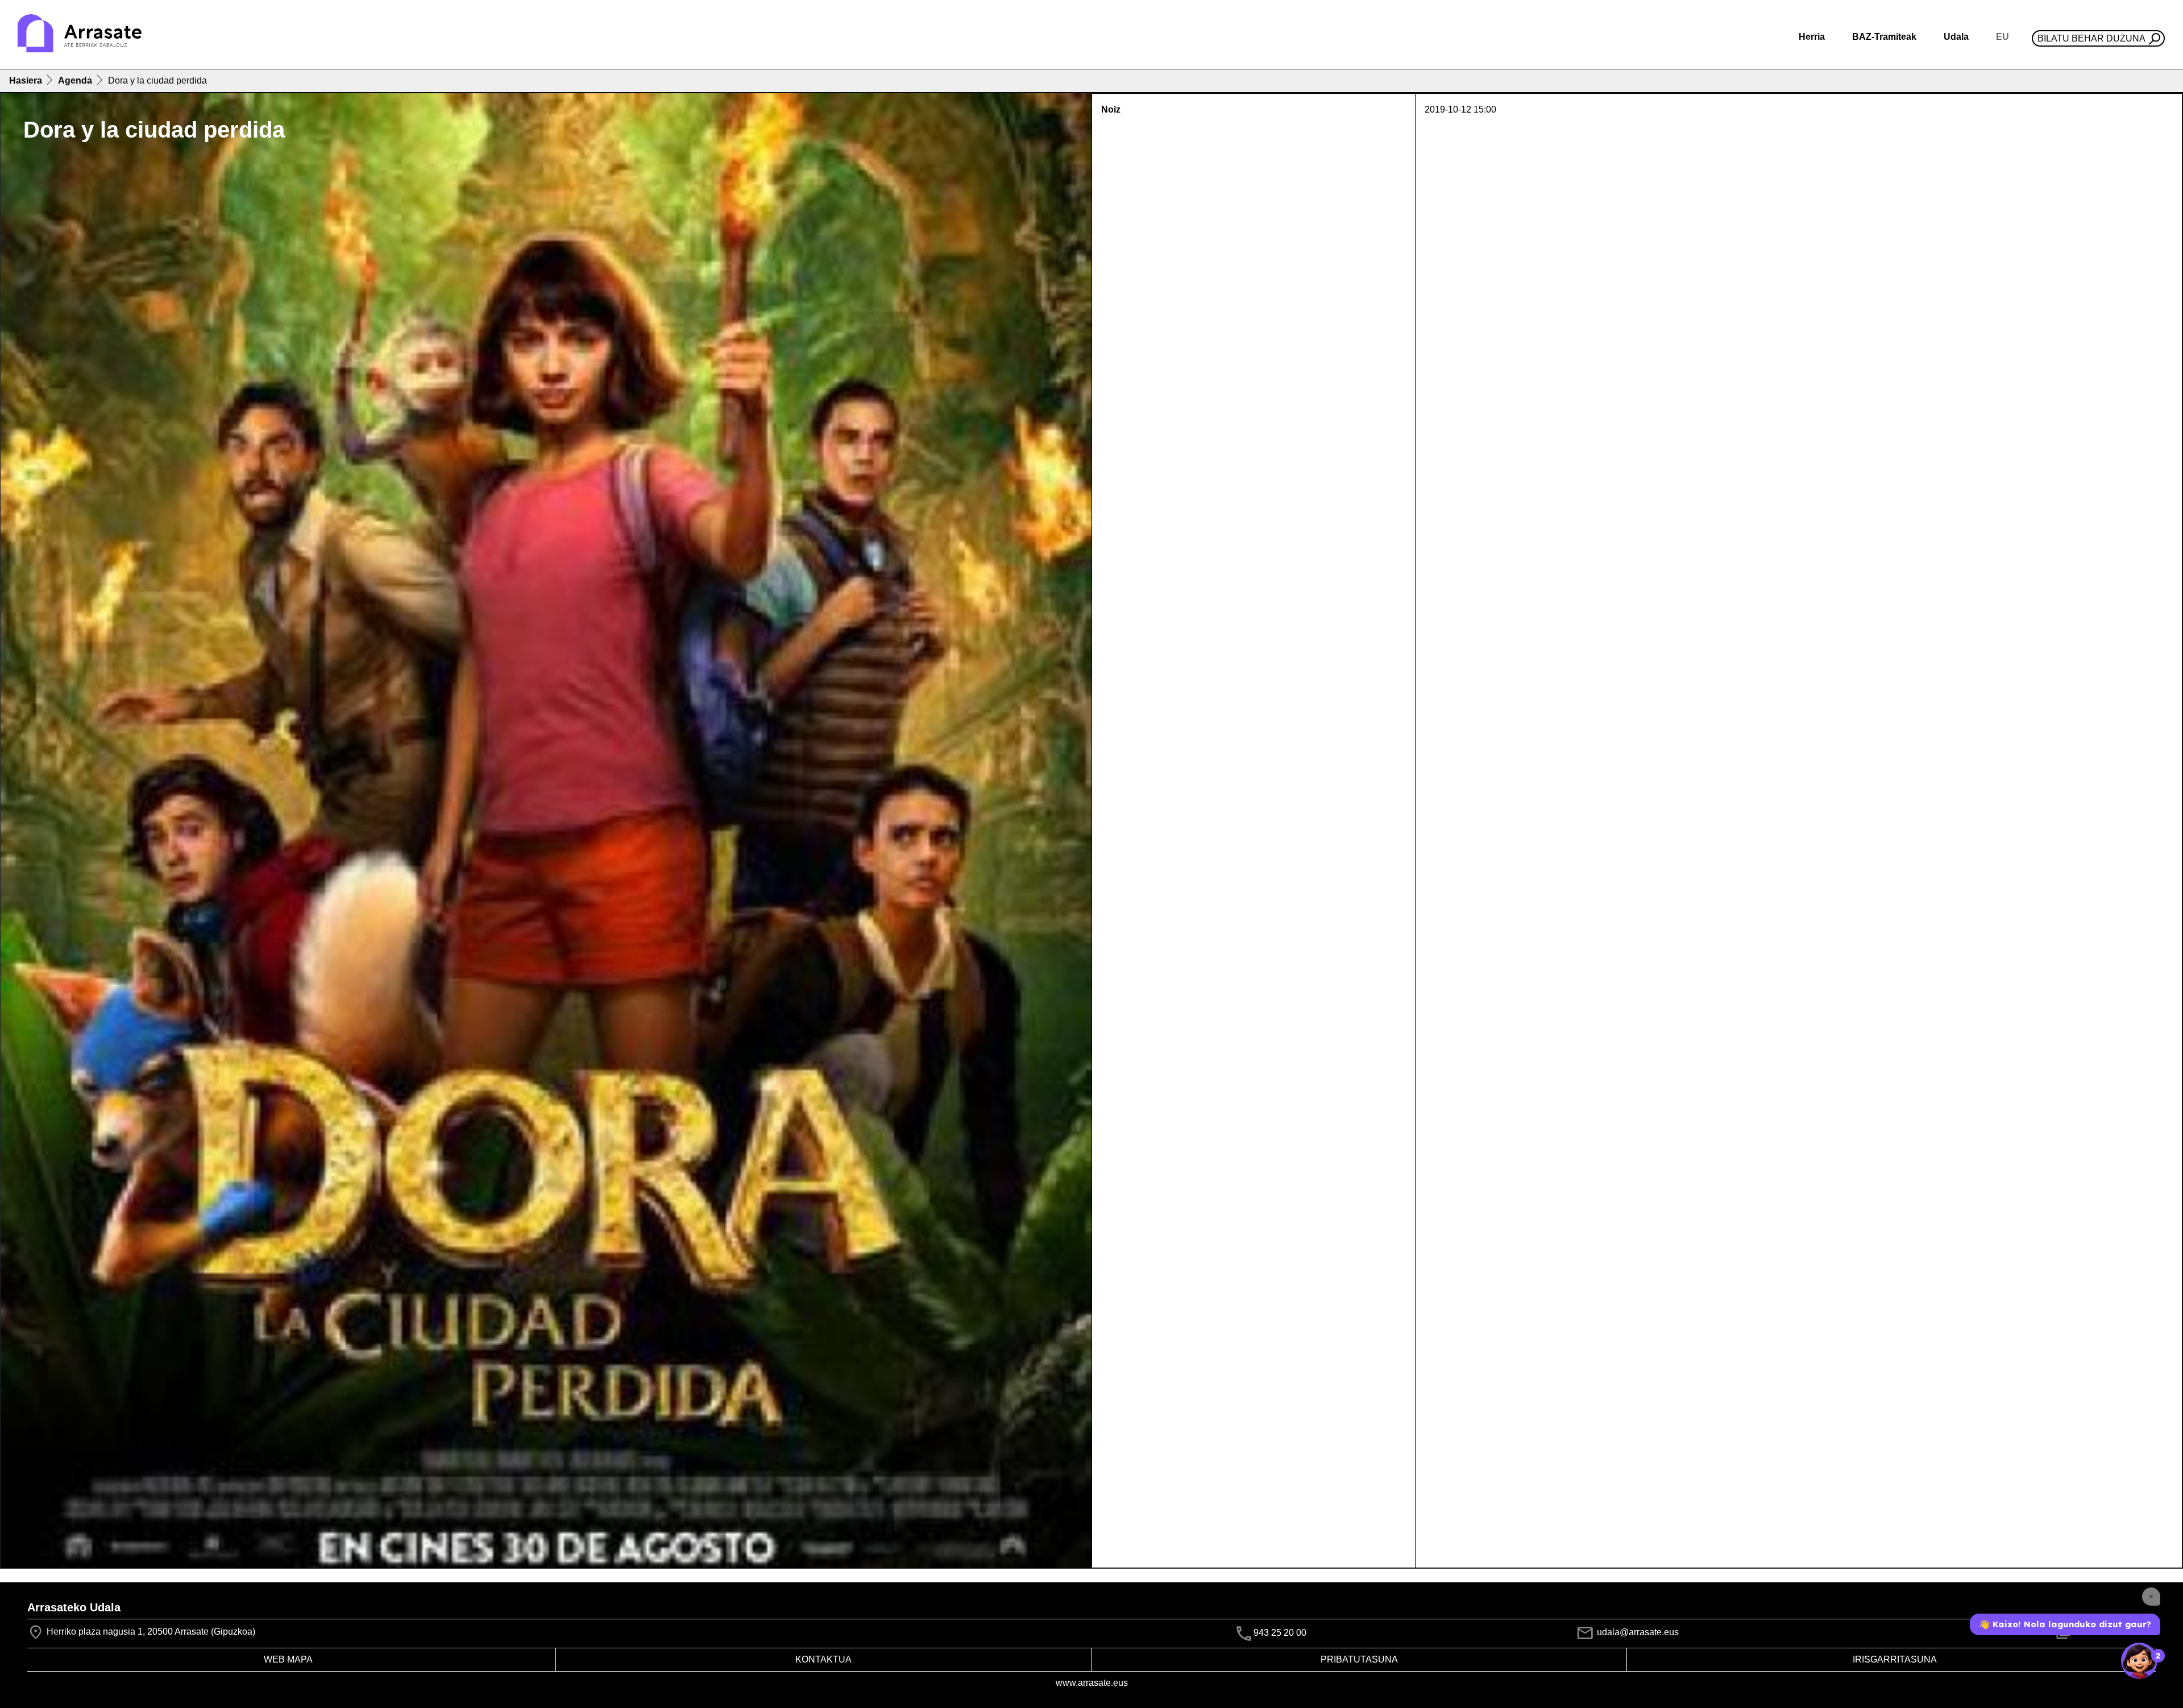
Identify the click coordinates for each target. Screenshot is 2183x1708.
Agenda (75, 80)
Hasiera (26, 80)
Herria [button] (1812, 37)
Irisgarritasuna (1895, 1659)
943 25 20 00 (1280, 1633)
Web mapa (288, 1659)
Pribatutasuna (1359, 1659)
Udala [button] (1956, 37)
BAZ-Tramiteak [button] (1884, 37)
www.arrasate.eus (1092, 1683)
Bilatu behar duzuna (2091, 38)
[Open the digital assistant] (2139, 1661)
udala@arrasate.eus (1637, 1632)
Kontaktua (823, 1659)
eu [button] (2003, 37)
